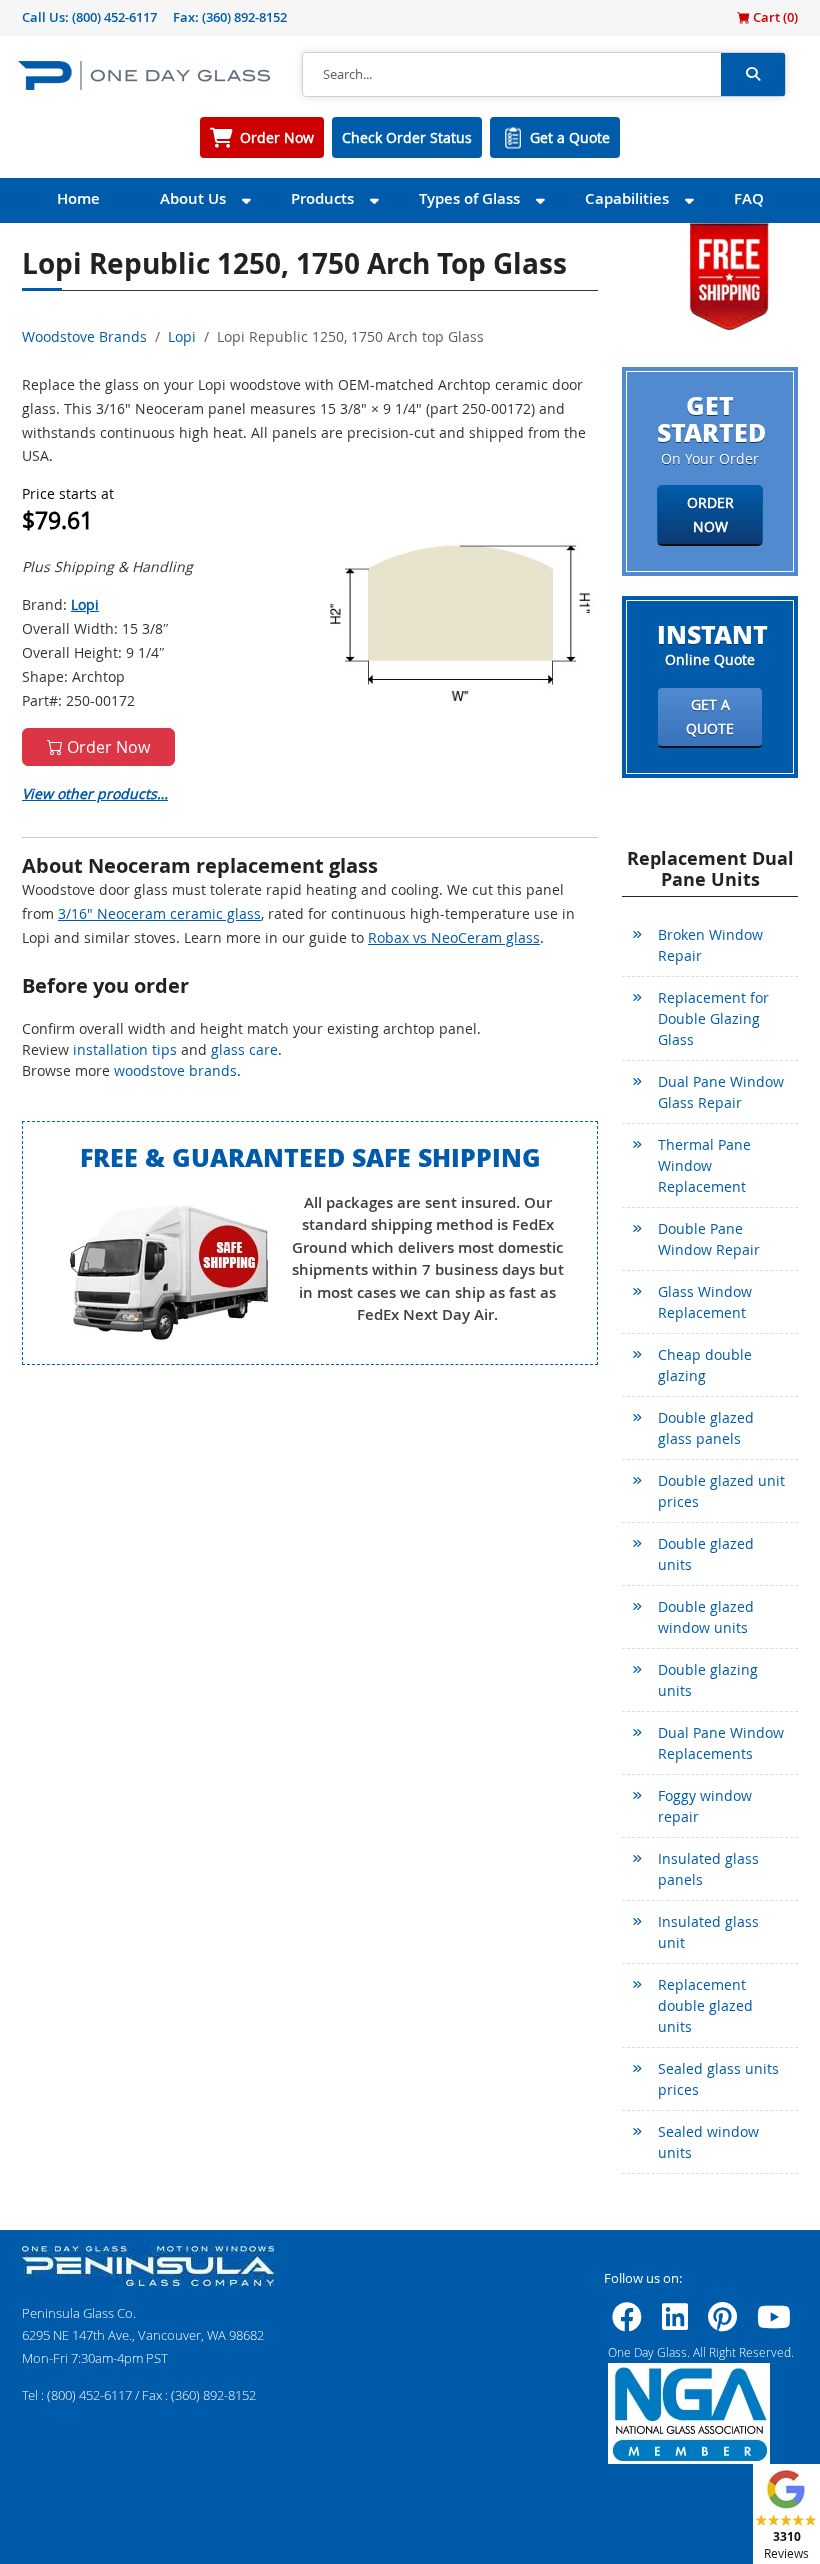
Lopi (182, 336)
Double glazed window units (706, 1617)
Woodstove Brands (84, 336)
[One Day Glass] (144, 74)
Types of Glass (469, 198)
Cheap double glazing (705, 1365)
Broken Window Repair (710, 945)
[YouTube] (774, 2323)
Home (78, 198)
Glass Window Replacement (705, 1302)
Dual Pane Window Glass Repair (721, 1092)
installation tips (125, 1049)
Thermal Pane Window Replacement (704, 1165)
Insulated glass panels (708, 1869)
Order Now (277, 137)
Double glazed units (706, 1554)
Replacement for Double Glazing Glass (713, 1018)
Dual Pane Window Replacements (721, 1743)
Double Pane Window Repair (709, 1239)
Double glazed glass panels (706, 1428)
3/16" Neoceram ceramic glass (159, 913)
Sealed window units (708, 2142)
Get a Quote (570, 137)
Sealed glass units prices (718, 2079)
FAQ (749, 198)
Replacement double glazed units (705, 2005)
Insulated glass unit (708, 1932)
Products (322, 198)
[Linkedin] (675, 2323)
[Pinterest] (722, 2323)
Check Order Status (407, 137)
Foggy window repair (705, 1806)
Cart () (774, 17)
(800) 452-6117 (114, 17)
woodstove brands (175, 1070)
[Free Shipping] (729, 274)
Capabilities (627, 198)
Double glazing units (708, 1680)
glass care (244, 1049)
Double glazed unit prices (721, 1491)
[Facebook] (627, 2323)
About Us (193, 198)
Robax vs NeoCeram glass (454, 937)
